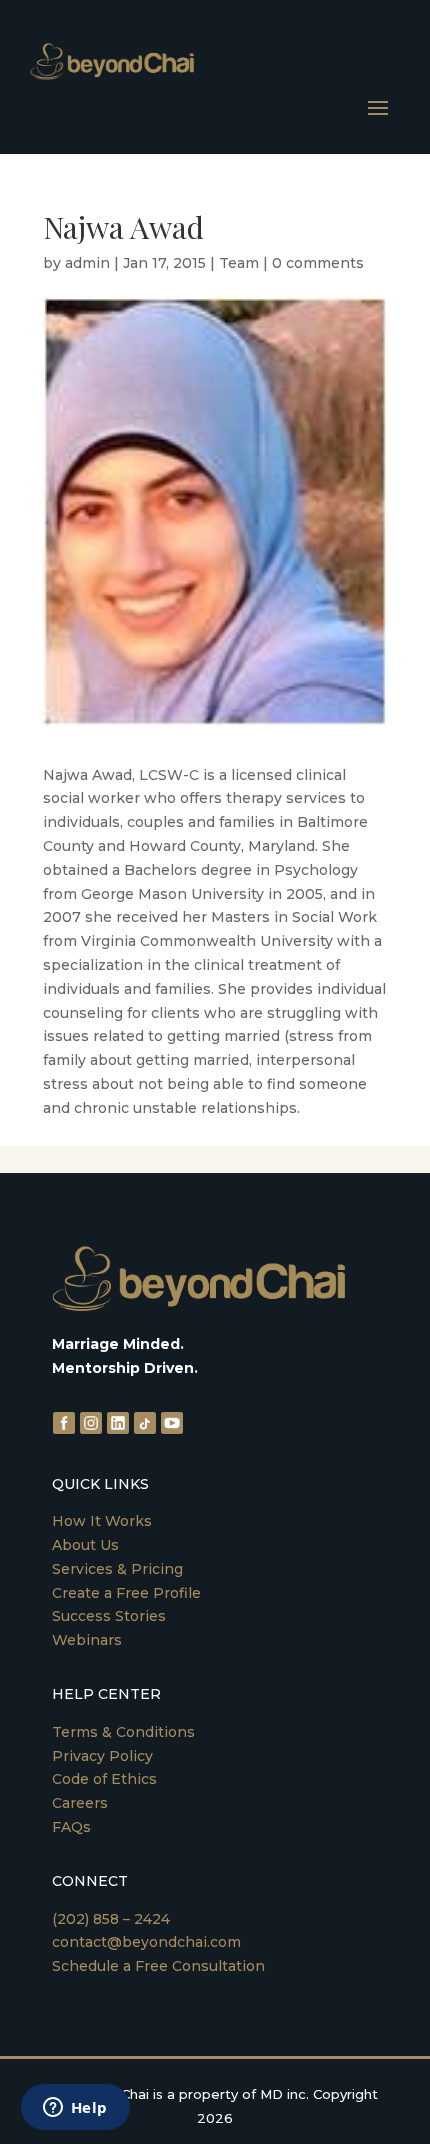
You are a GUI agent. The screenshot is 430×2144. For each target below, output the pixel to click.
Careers (80, 1803)
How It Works (102, 1521)
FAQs (71, 1827)
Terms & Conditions (123, 1732)
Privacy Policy (102, 1756)
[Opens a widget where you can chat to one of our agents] (75, 2109)
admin (87, 263)
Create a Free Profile (126, 1593)
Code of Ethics (104, 1779)
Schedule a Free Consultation (158, 1966)
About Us (85, 1545)
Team (239, 263)
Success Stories (109, 1616)
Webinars (87, 1640)
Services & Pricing (117, 1569)
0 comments (318, 263)
